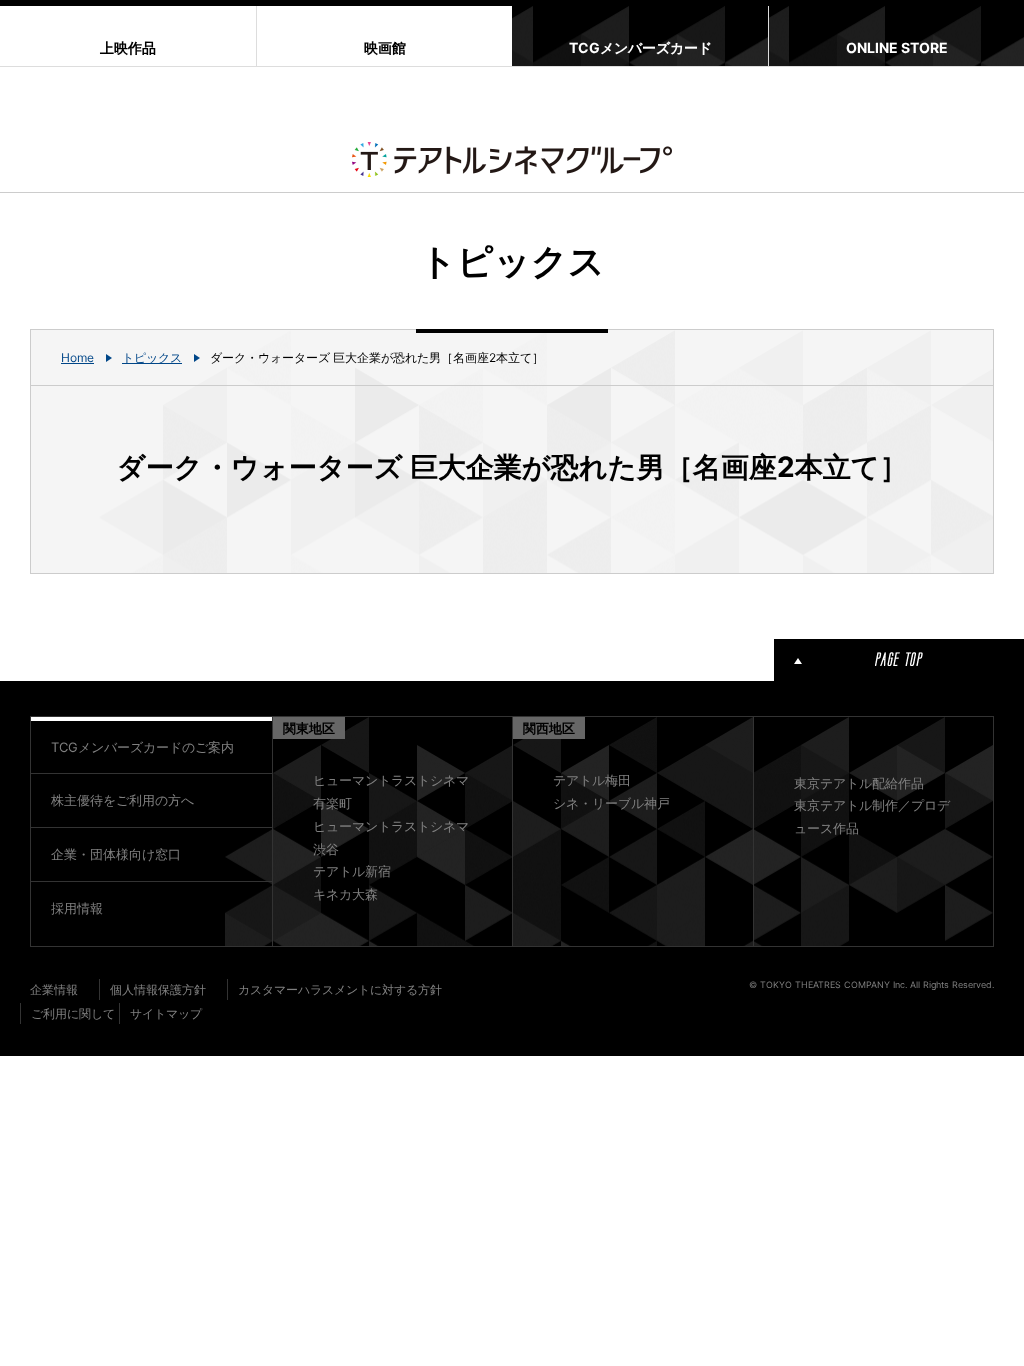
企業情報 (54, 989)
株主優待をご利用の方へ (122, 800)
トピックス (152, 357)
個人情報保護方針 (158, 989)
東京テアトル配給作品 (859, 783)
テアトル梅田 (592, 780)
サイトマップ (166, 1013)
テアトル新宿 (352, 871)
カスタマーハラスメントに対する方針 (340, 989)
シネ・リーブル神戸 (611, 803)
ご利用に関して (73, 1013)
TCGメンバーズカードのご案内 (142, 747)
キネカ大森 (345, 894)
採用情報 (77, 908)
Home (77, 357)
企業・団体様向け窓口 (116, 854)
